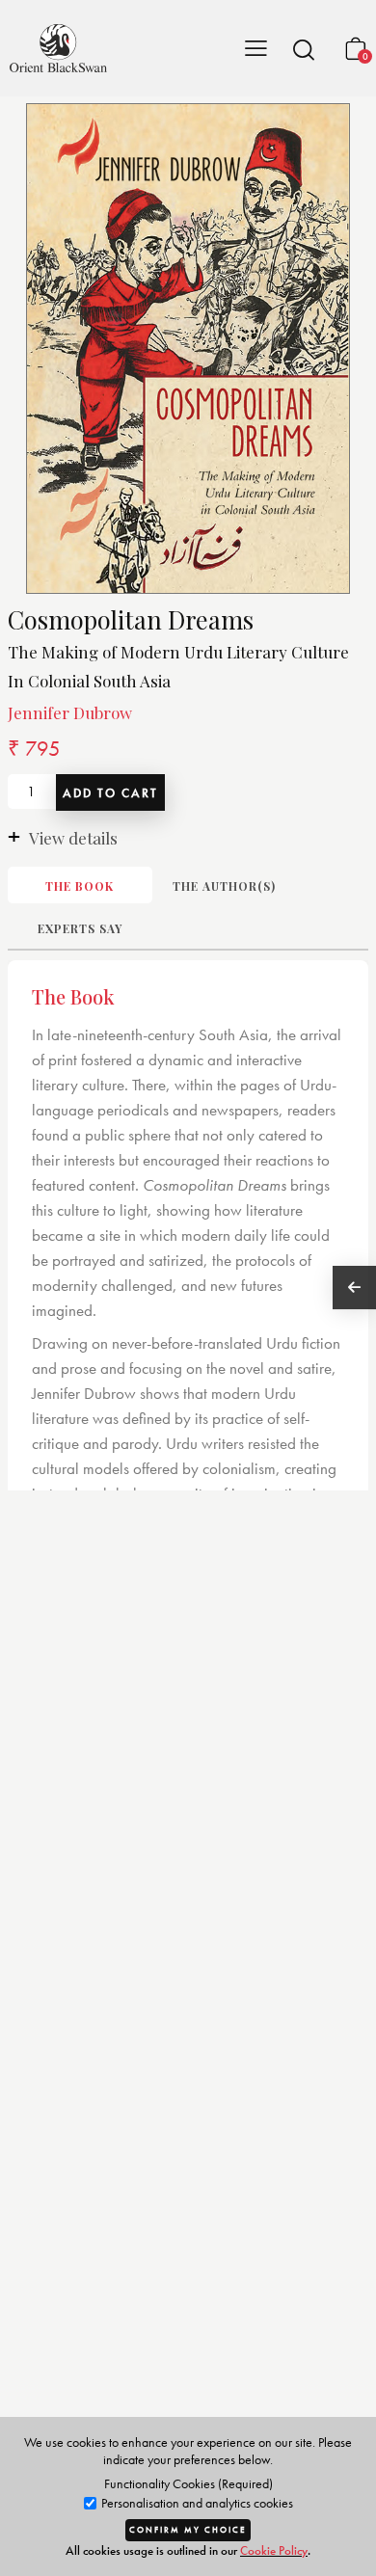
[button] (304, 49)
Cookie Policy (274, 2550)
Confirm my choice (188, 2530)
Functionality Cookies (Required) (188, 2483)
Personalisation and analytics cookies (196, 2503)
